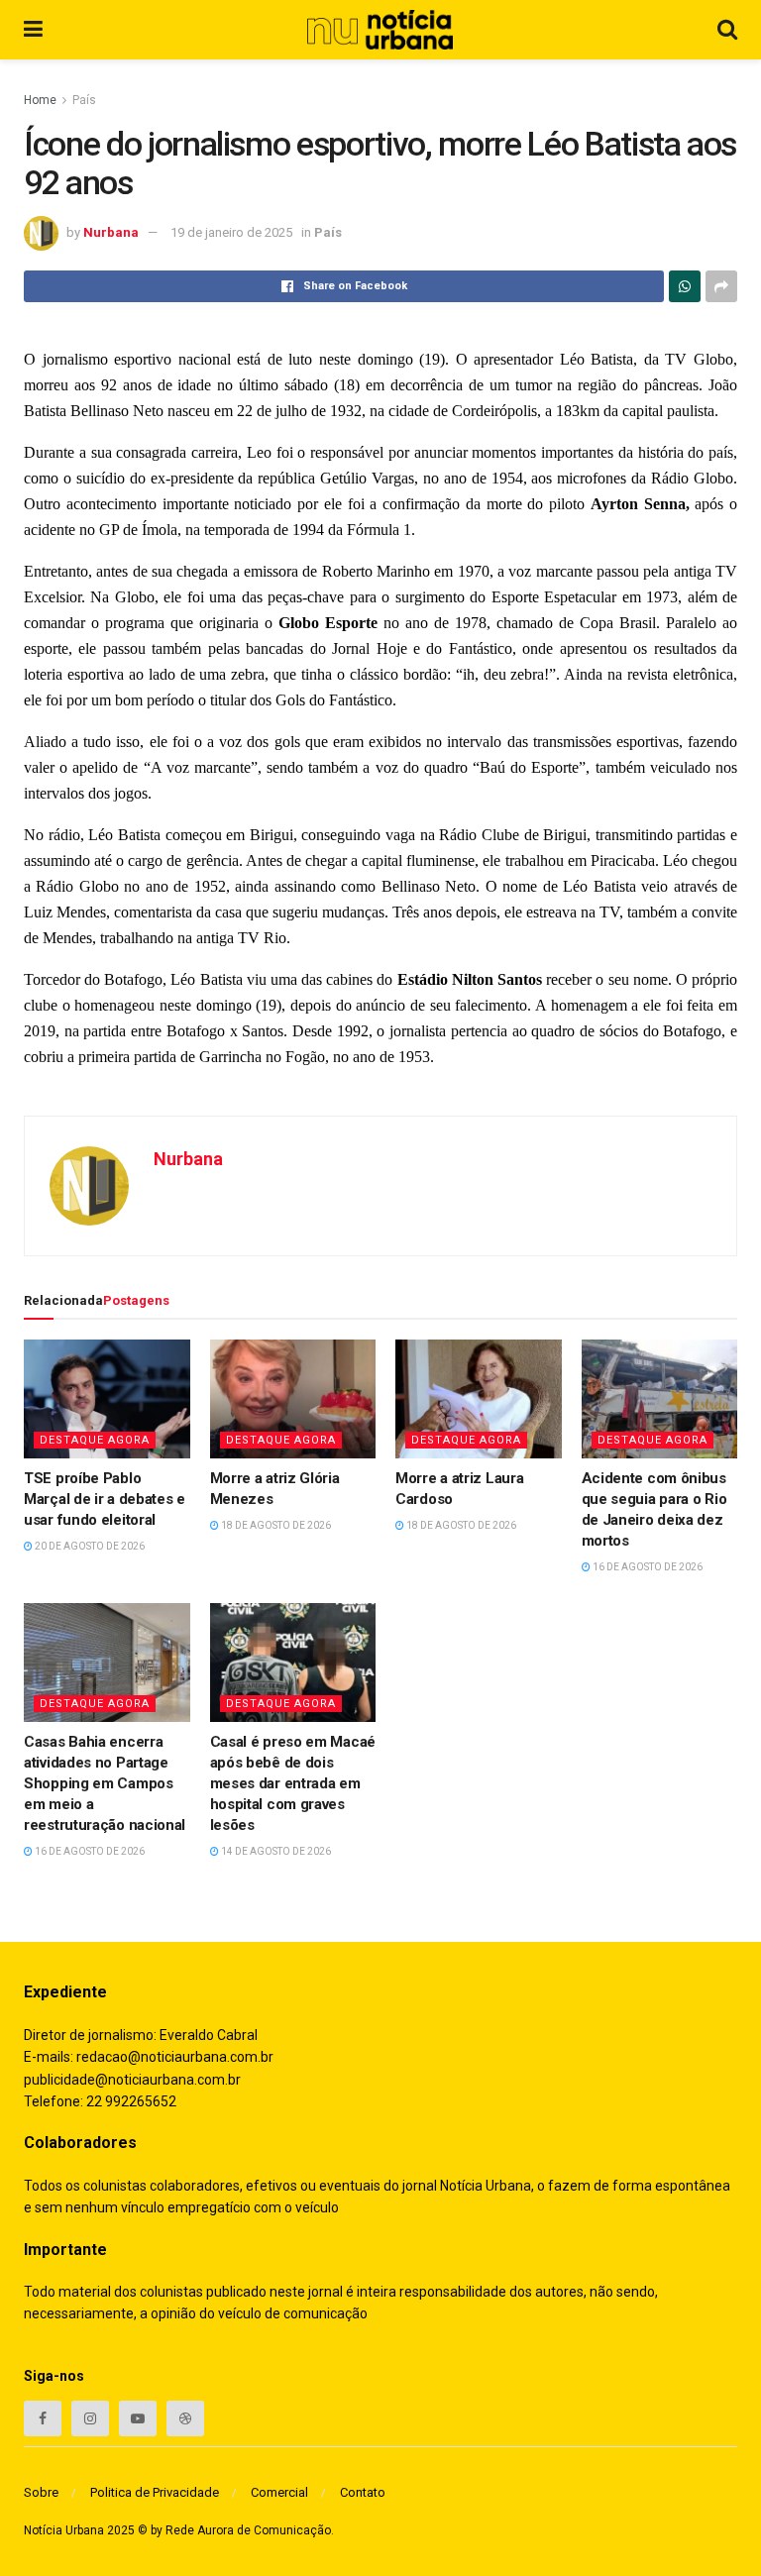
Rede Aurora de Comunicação (248, 2530)
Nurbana (111, 232)
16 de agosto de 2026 (647, 1567)
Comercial (279, 2492)
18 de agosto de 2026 (275, 1525)
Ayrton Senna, (640, 504)
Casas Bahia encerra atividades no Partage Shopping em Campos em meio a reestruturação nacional (105, 1783)
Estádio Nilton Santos (470, 979)
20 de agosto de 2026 (89, 1546)
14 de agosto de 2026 (275, 1851)
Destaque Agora (95, 1440)
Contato (363, 2492)
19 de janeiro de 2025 (231, 232)
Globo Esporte (328, 623)
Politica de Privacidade (155, 2492)
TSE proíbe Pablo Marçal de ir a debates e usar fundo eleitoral (105, 1499)
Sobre (41, 2492)
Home (40, 100)
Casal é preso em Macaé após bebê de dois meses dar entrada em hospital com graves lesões (293, 1783)
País (84, 100)
